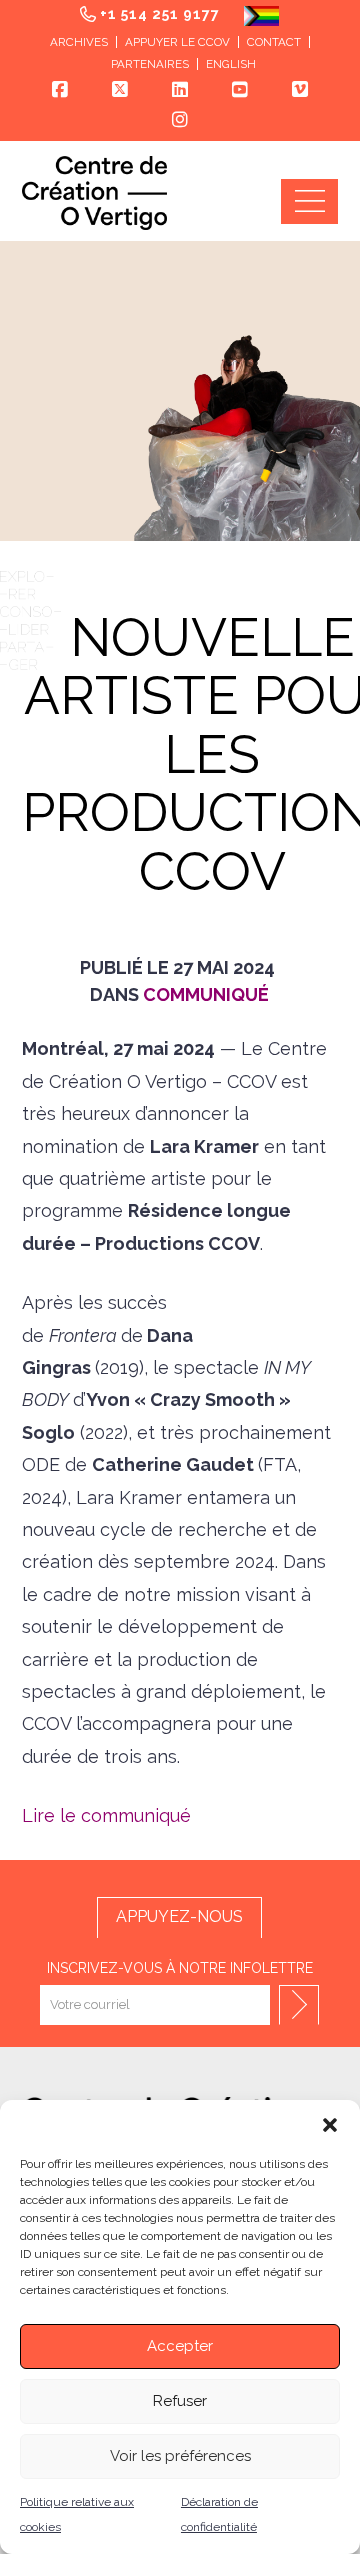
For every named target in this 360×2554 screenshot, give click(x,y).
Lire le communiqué (106, 1815)
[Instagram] (180, 120)
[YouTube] (240, 90)
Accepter (180, 2346)
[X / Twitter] (120, 90)
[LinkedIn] (180, 90)
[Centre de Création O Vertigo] (94, 192)
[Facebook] (60, 90)
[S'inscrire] (299, 2005)
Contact (274, 42)
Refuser (180, 2401)
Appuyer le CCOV (177, 42)
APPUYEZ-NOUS (179, 1916)
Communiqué (206, 994)
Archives (79, 42)
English (231, 64)
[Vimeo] (300, 90)
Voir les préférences (180, 2456)
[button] (330, 2125)
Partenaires (150, 64)
